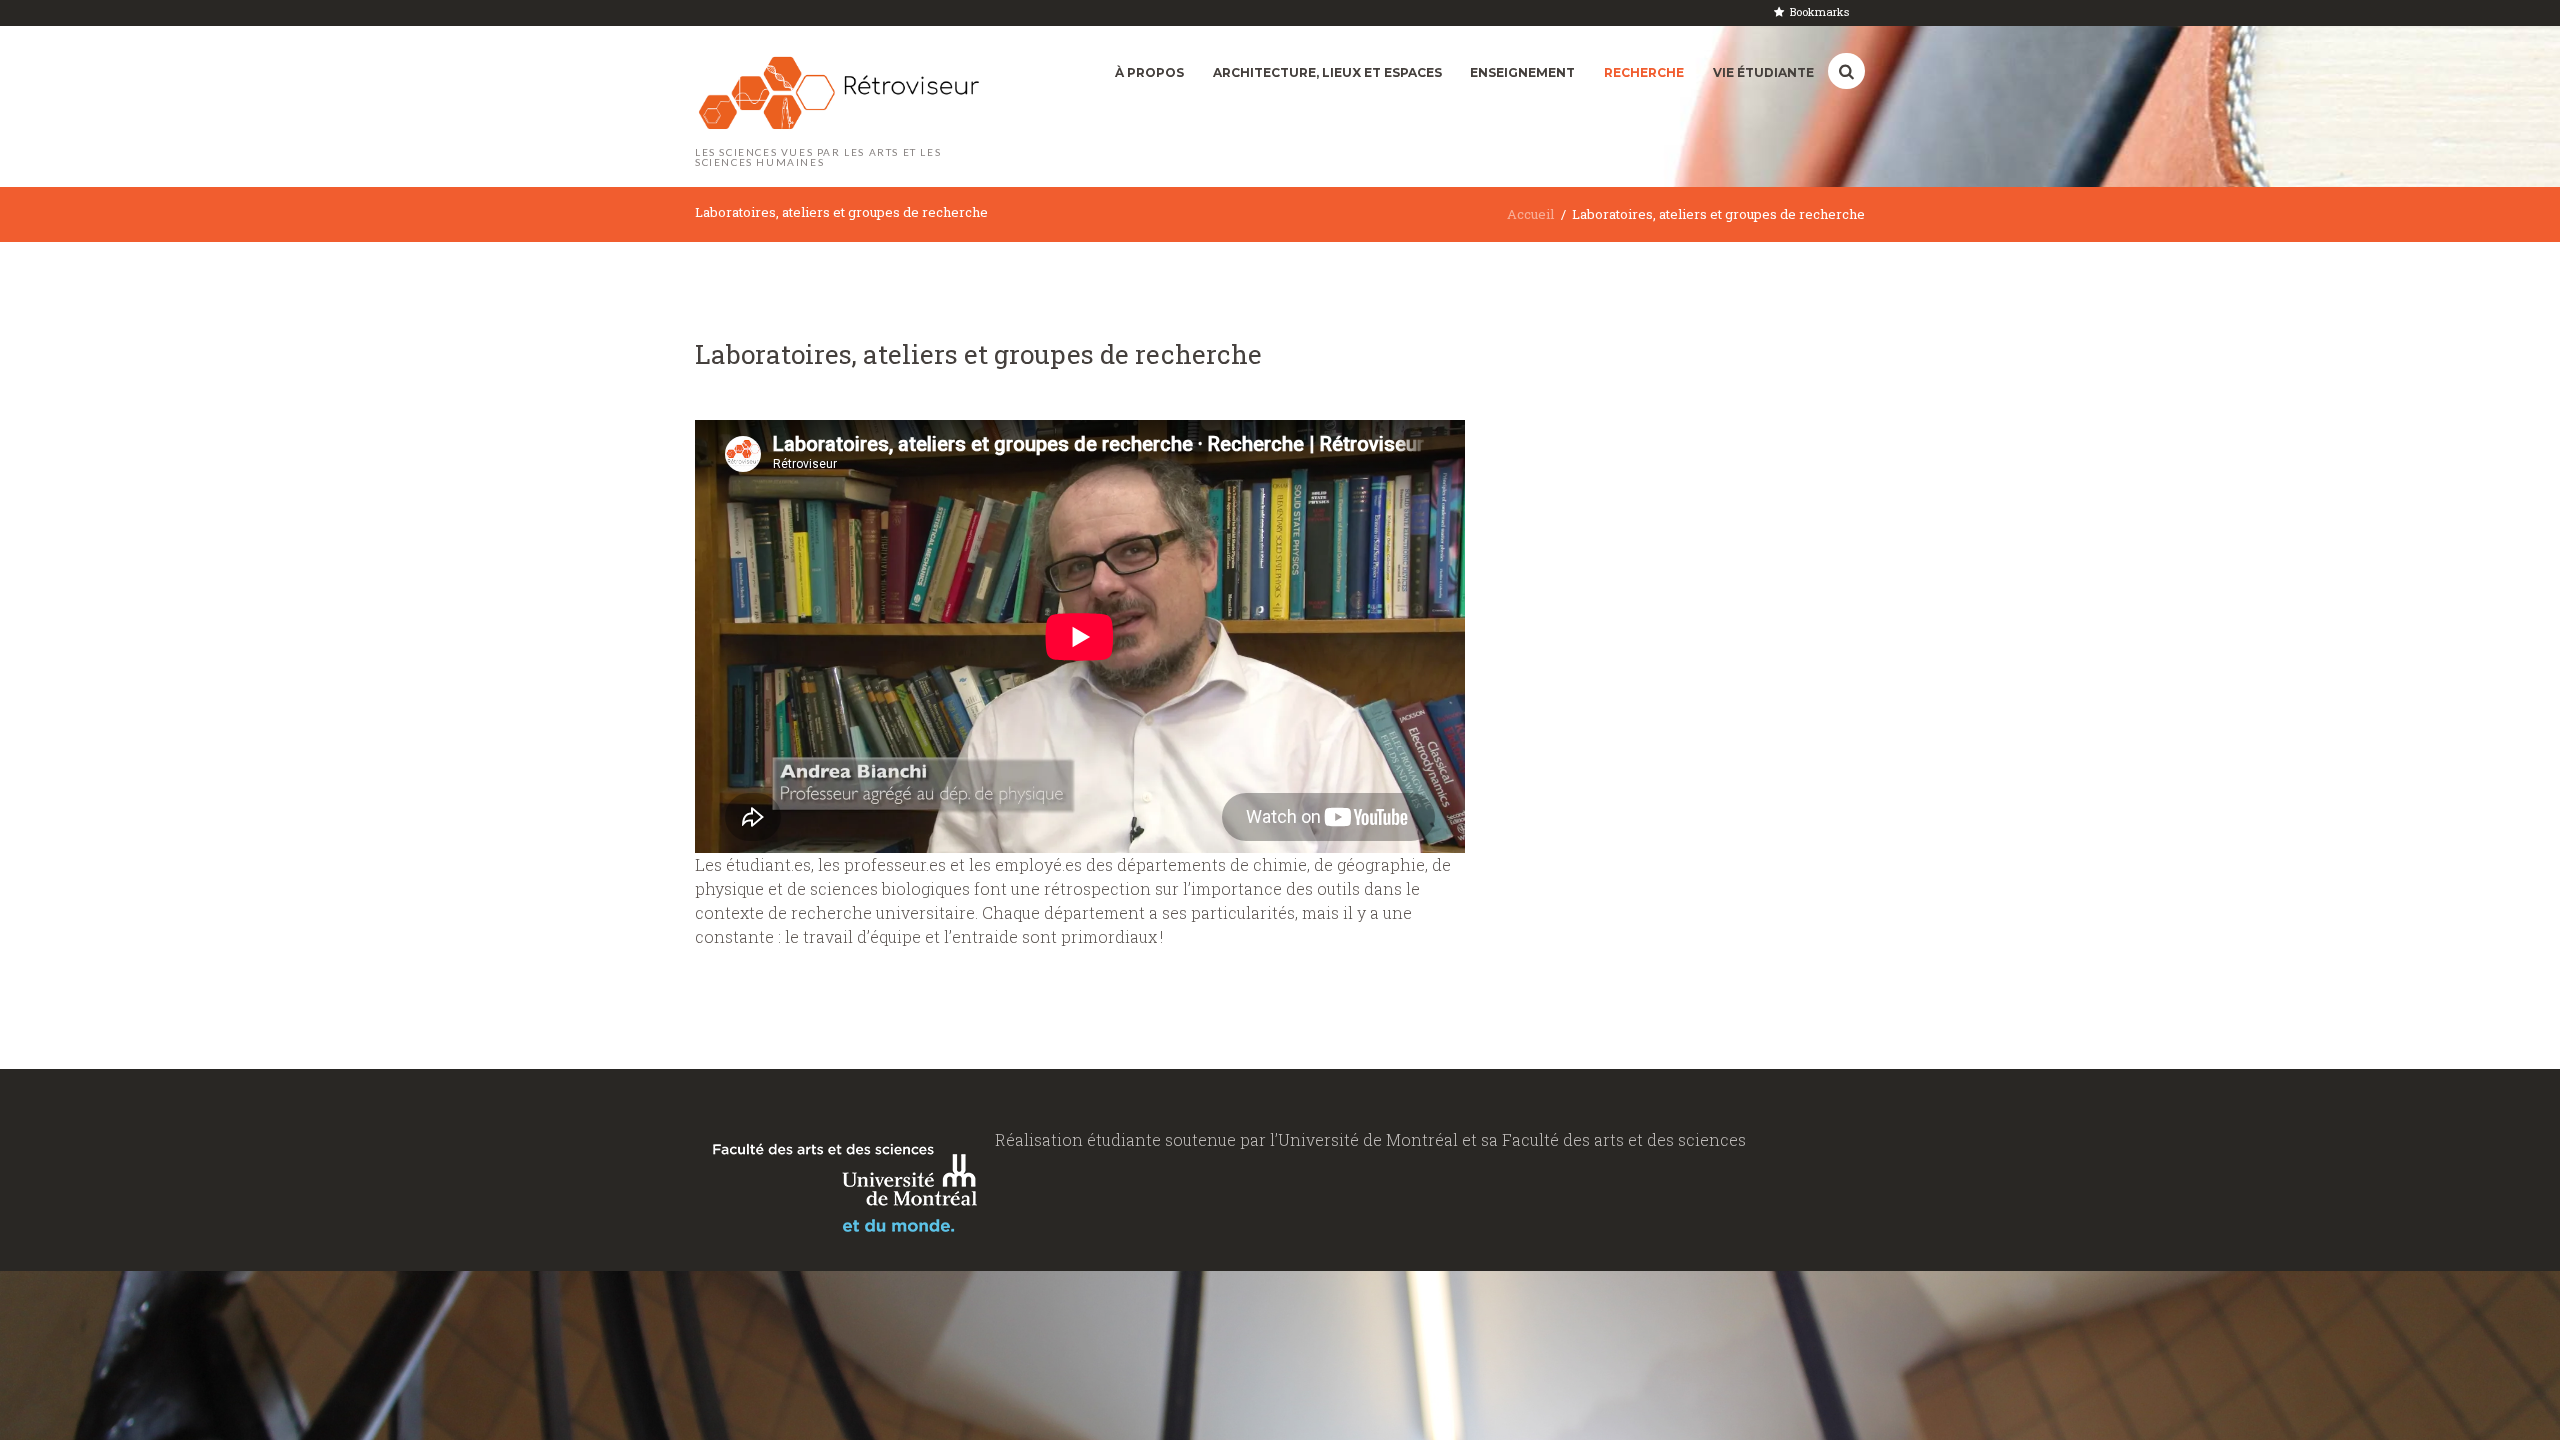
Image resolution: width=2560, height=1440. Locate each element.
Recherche (1644, 72)
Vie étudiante (1763, 72)
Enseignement (1522, 72)
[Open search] (1846, 72)
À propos (1149, 72)
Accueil (1530, 214)
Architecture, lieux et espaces (1327, 72)
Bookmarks (1819, 11)
